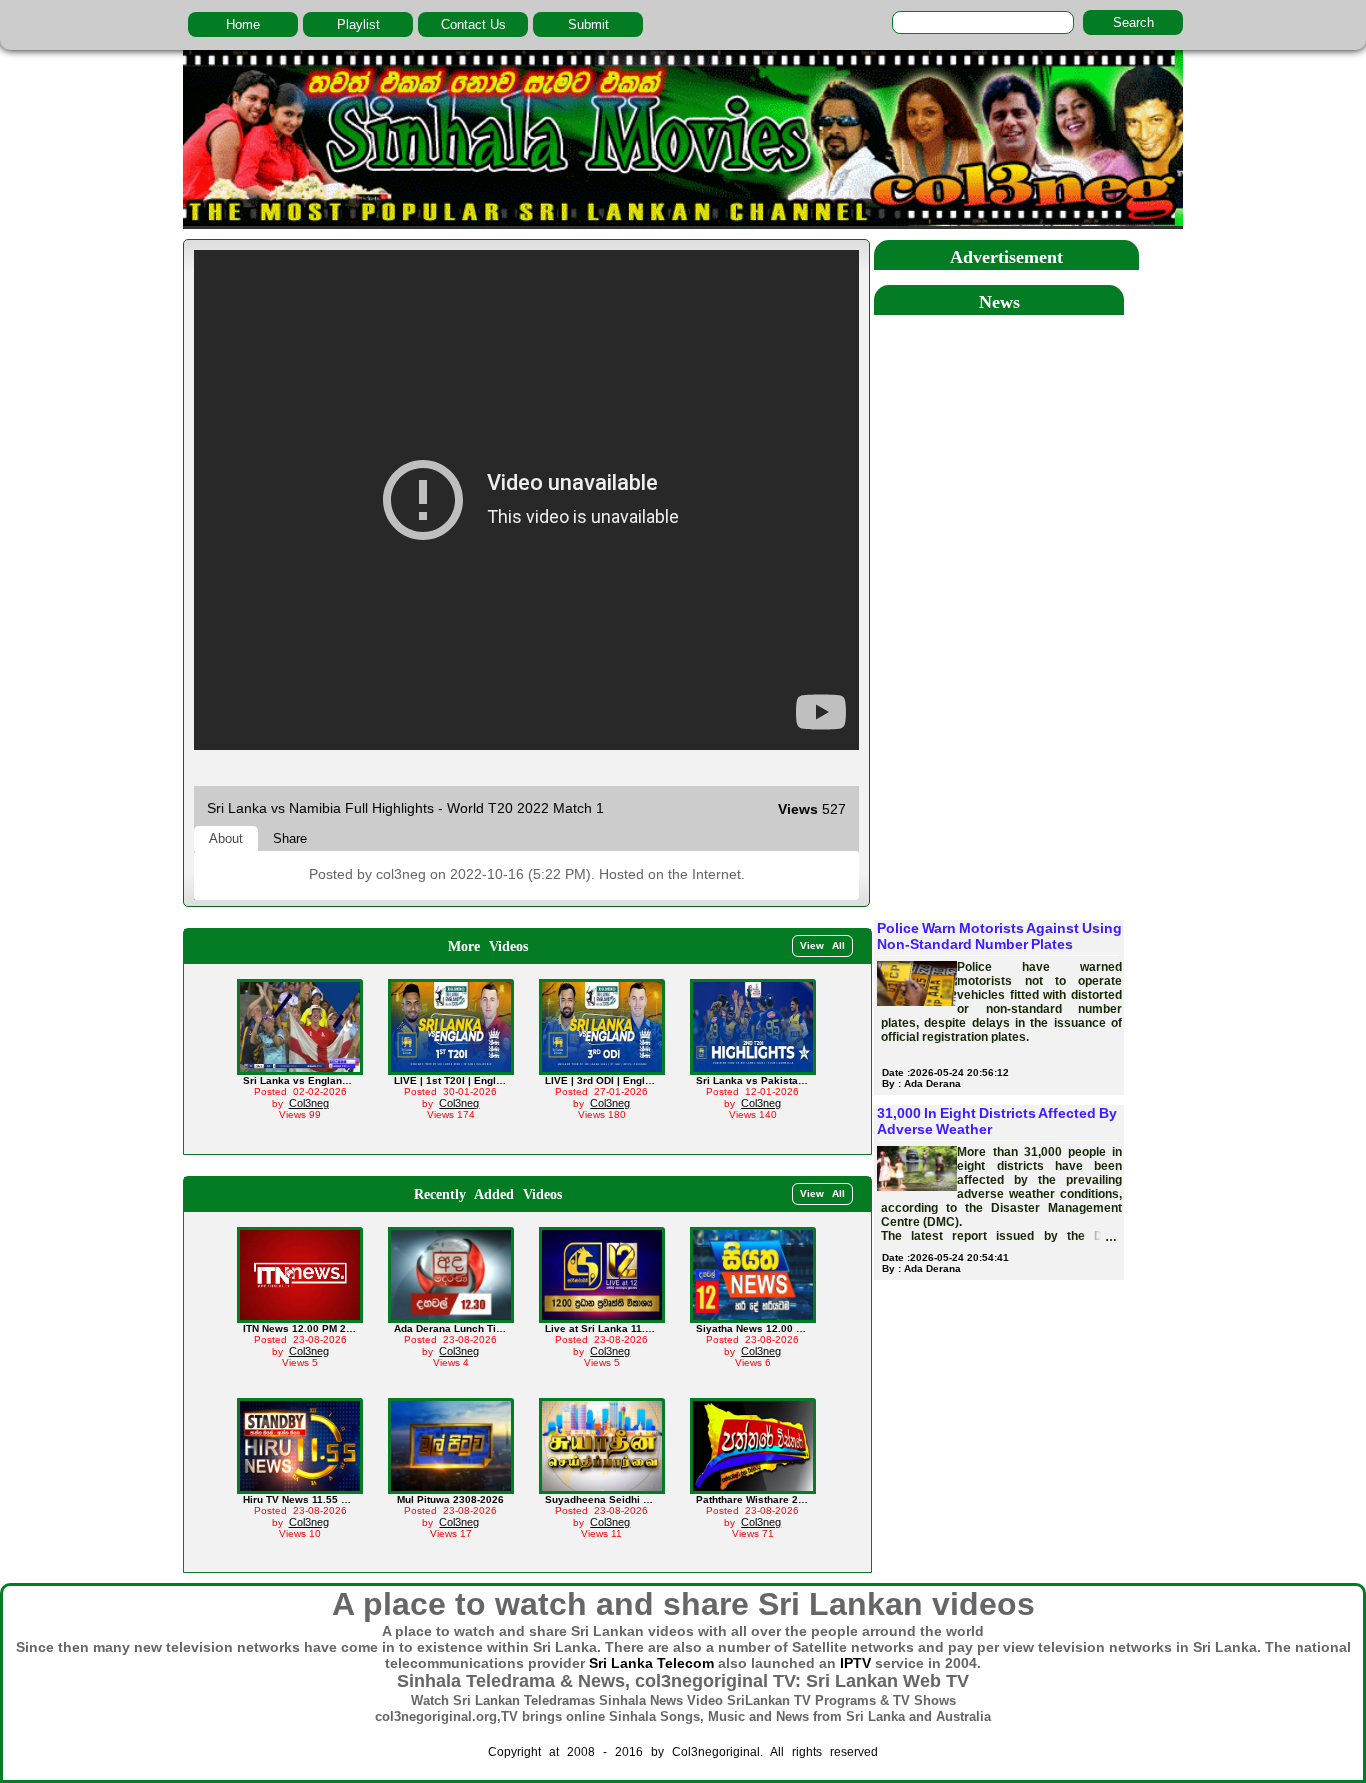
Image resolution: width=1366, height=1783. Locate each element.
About (226, 838)
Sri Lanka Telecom (651, 1663)
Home (243, 24)
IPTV (855, 1663)
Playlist (358, 24)
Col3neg (309, 1103)
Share (290, 838)
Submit (588, 24)
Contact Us (473, 24)
